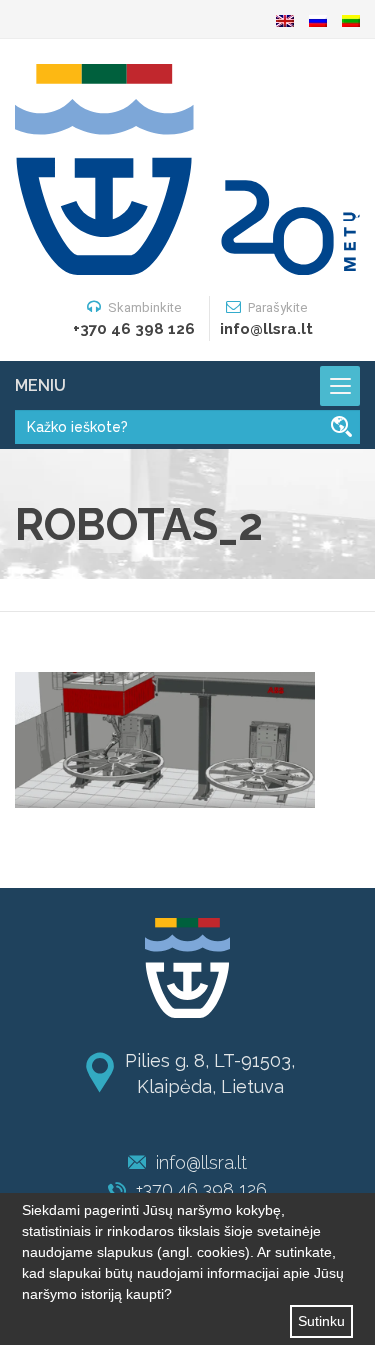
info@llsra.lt (201, 1162)
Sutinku (321, 1321)
